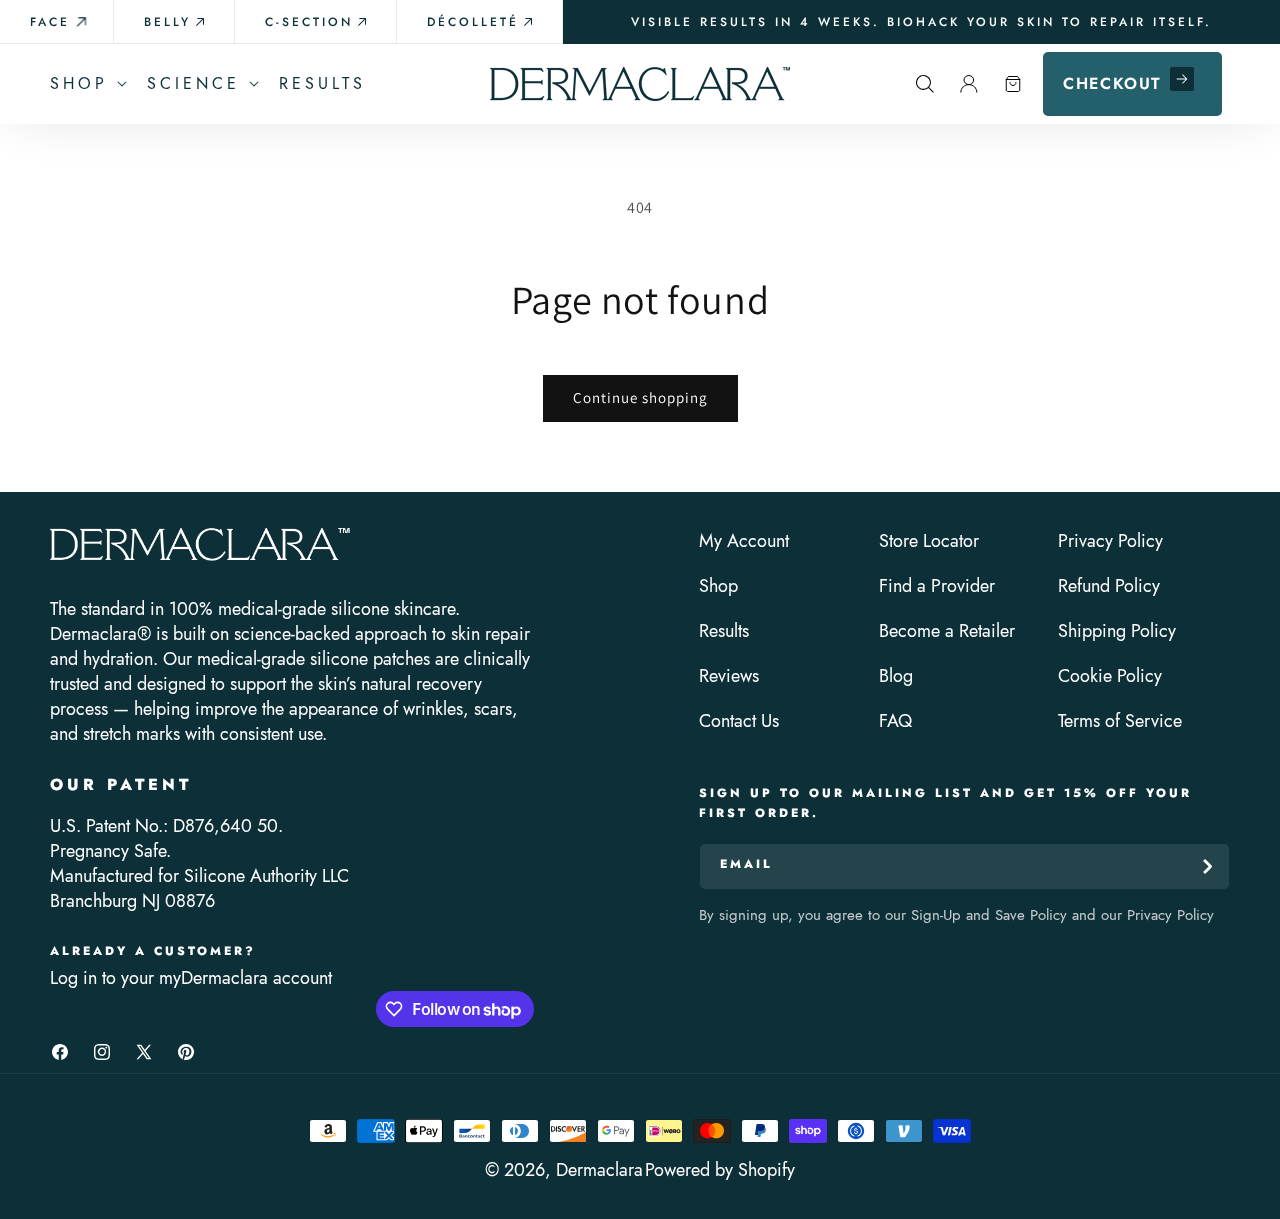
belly (167, 22)
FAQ (895, 721)
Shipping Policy (1117, 631)
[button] (86, 84)
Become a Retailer (947, 631)
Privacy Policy (1110, 541)
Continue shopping (640, 397)
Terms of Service (1120, 721)
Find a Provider (937, 586)
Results (724, 631)
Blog (896, 676)
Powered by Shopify (720, 1170)
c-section (309, 22)
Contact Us (739, 721)
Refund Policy (1109, 586)
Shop (718, 586)
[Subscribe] (1207, 866)
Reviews (729, 676)
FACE (50, 22)
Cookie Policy (1110, 676)
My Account (744, 541)
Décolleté (473, 22)
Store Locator (929, 541)
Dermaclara (599, 1170)
